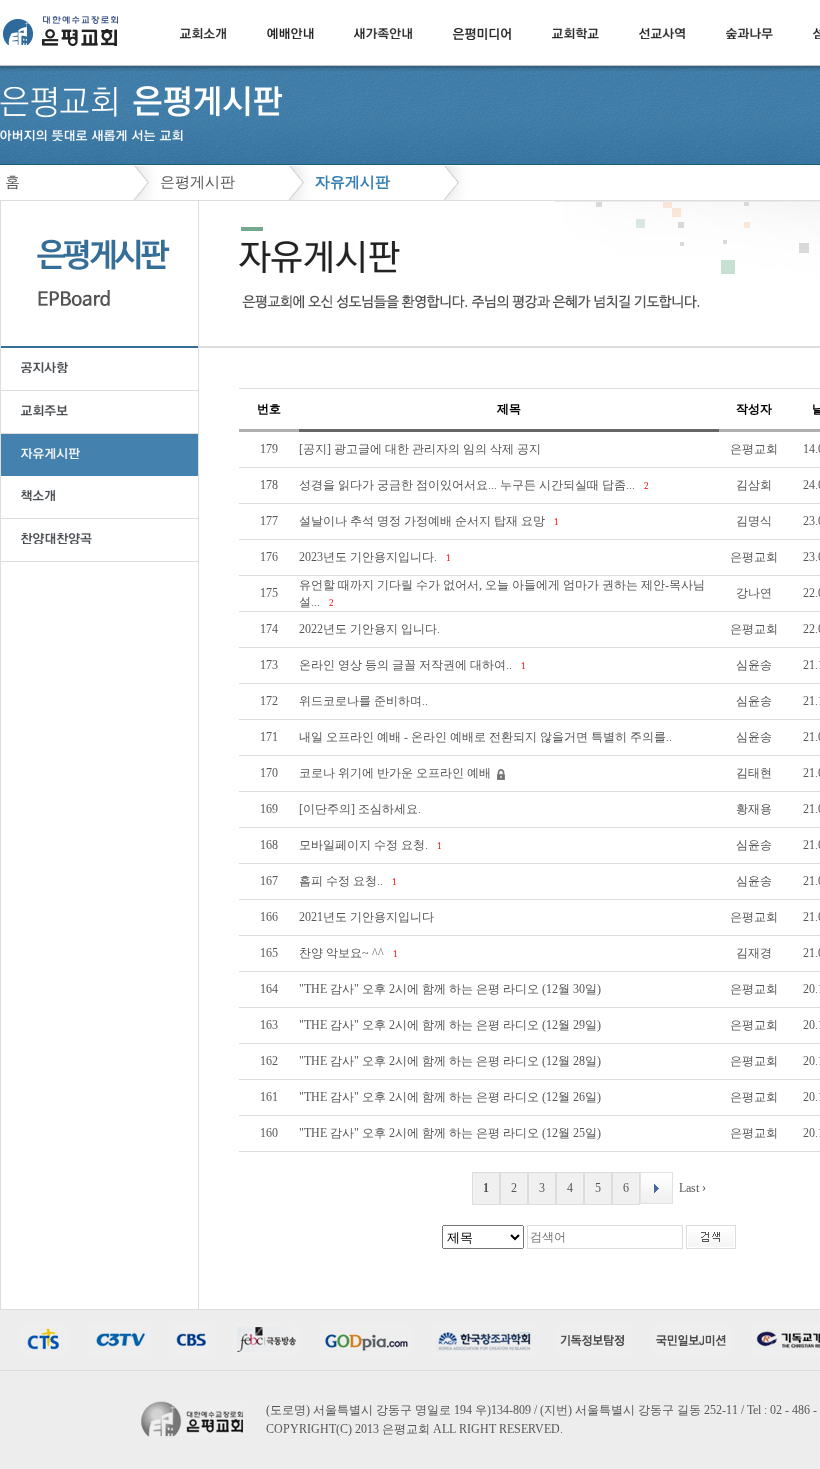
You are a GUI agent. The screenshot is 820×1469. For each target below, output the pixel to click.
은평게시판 (197, 182)
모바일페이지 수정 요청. (365, 845)
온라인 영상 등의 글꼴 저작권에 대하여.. (407, 665)
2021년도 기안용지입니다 (368, 917)
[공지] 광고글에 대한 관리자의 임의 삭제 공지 (421, 449)
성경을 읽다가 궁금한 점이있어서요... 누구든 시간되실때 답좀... (468, 485)
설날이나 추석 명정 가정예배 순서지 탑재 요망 (423, 521)
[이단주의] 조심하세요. (361, 809)
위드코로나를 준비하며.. (365, 701)
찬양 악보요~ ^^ (343, 953)
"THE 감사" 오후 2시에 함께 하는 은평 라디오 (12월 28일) (451, 1061)
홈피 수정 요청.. (342, 881)
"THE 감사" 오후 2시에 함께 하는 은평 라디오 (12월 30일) (451, 989)
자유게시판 (352, 182)
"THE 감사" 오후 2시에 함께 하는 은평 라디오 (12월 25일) (451, 1133)
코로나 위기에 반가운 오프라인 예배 (396, 773)
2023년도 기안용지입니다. (369, 557)
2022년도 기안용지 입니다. (371, 629)
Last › (692, 1188)
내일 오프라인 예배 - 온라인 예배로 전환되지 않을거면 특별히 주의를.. (487, 737)
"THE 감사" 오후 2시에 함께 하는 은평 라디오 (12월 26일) (451, 1097)
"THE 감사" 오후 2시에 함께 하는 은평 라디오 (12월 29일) (451, 1025)
